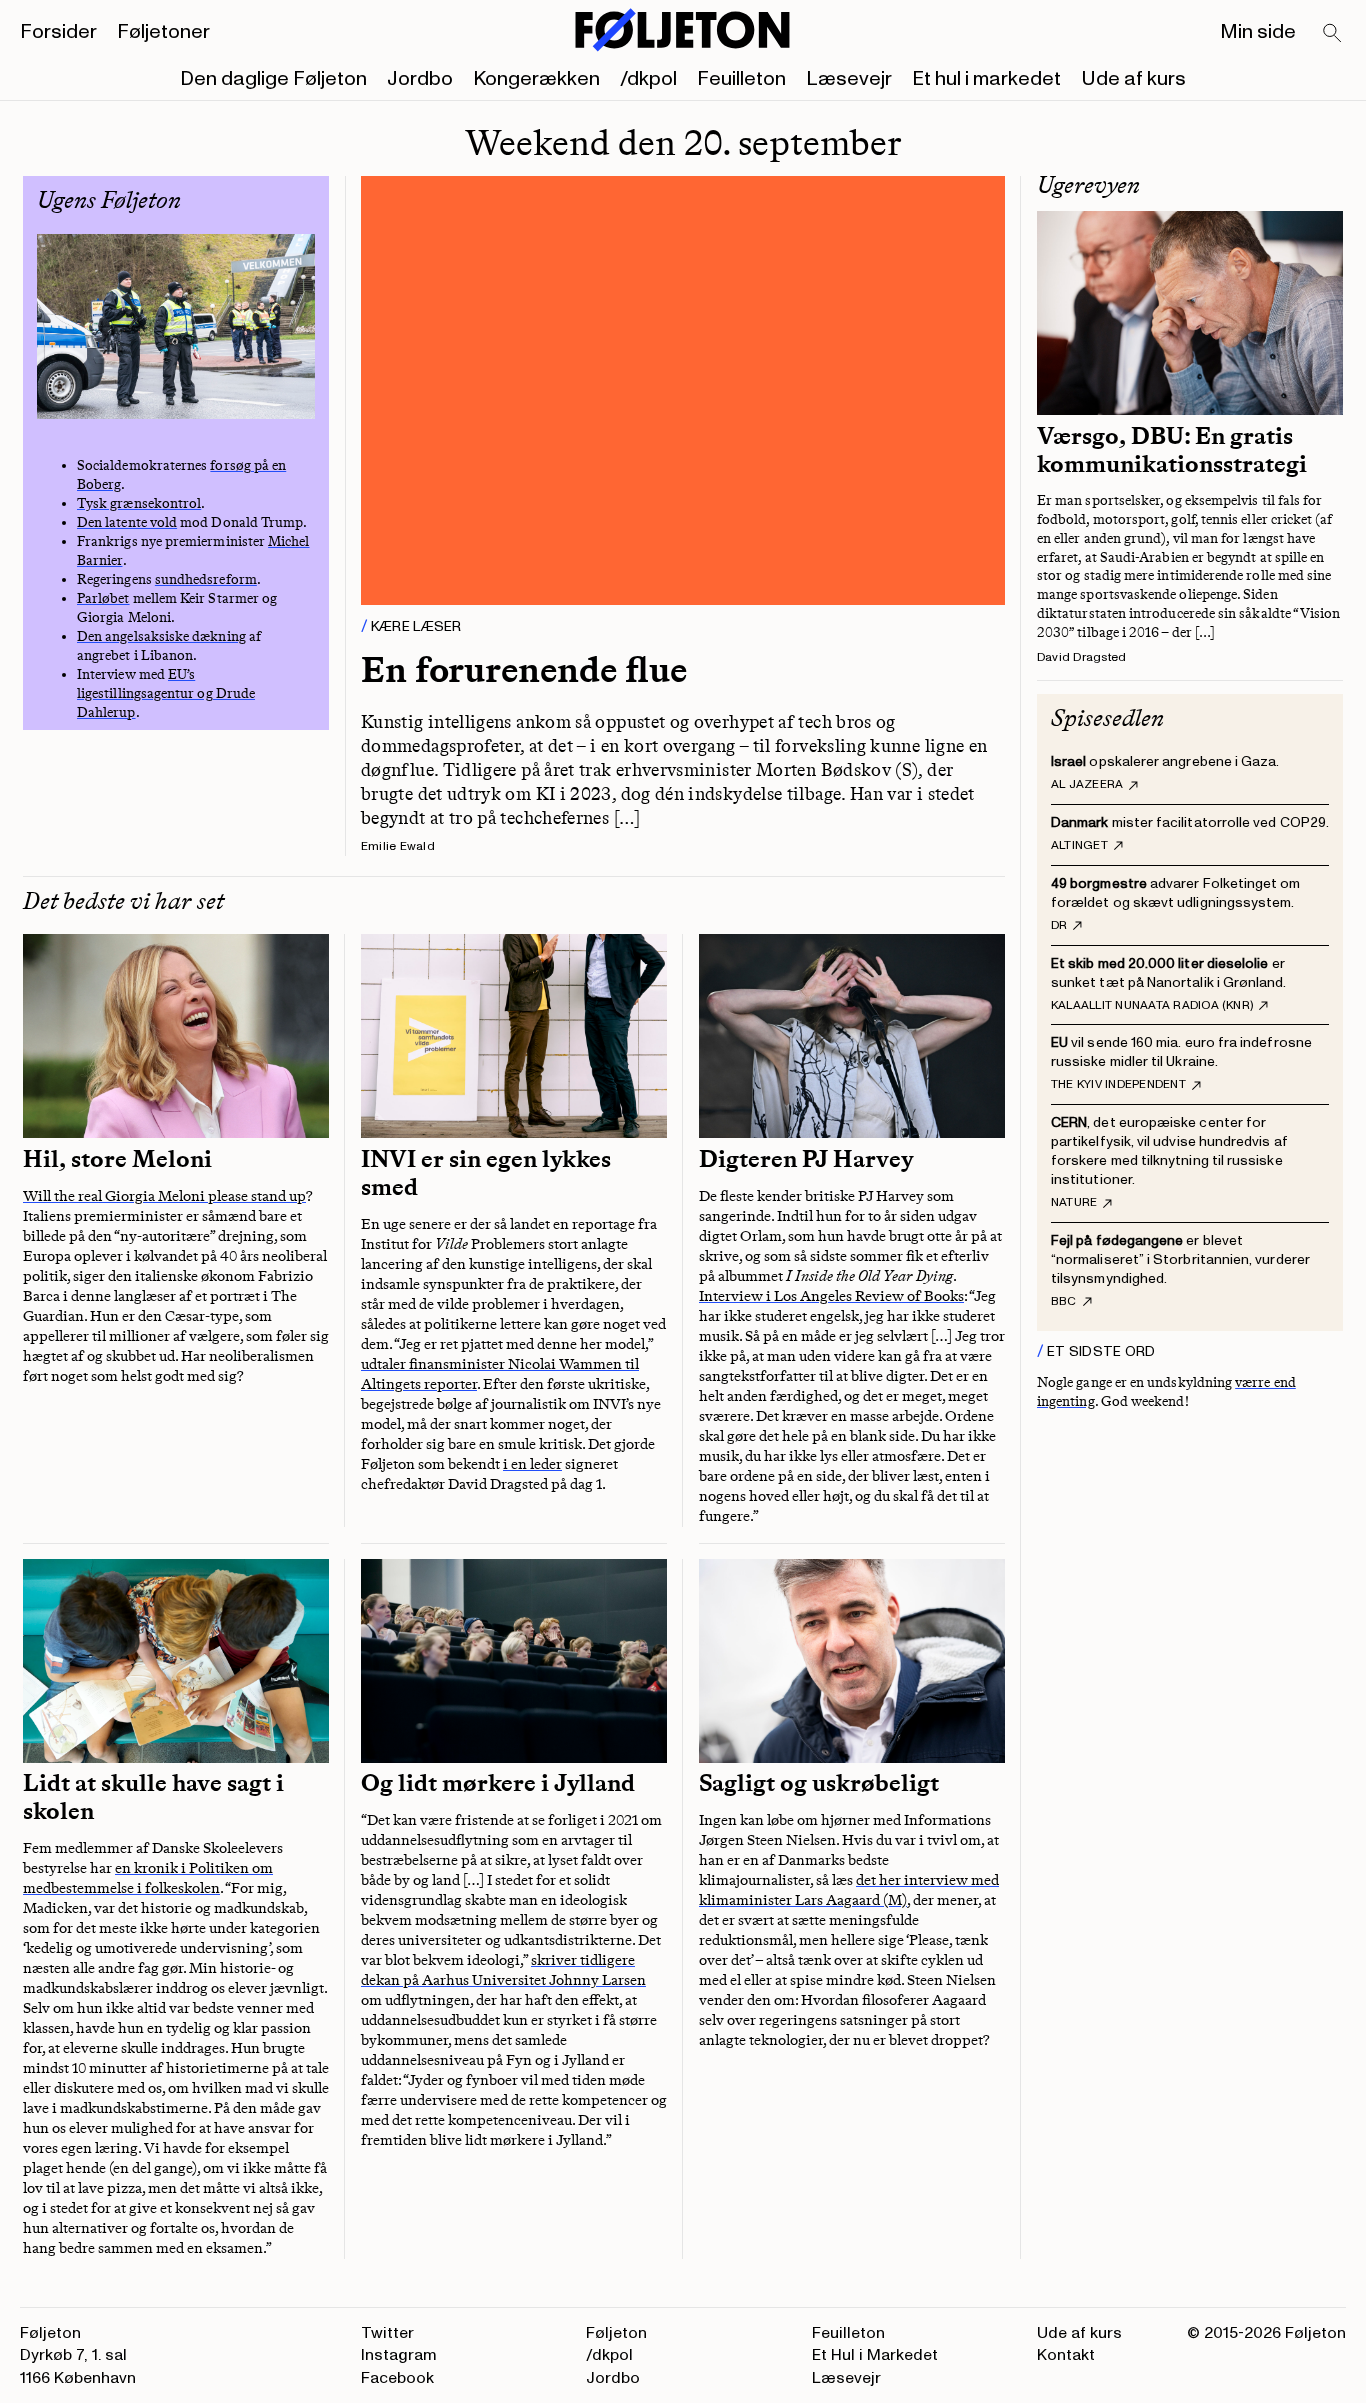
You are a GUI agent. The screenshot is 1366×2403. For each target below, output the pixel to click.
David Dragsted (1081, 657)
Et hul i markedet (986, 79)
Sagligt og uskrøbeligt (819, 1783)
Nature (1074, 1203)
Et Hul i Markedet (875, 2355)
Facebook (397, 2378)
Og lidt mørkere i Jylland (498, 1783)
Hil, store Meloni (117, 1159)
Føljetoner (163, 32)
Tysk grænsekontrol (139, 503)
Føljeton (616, 2333)
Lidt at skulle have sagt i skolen (153, 1797)
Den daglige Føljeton (273, 79)
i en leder (532, 1464)
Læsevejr (849, 79)
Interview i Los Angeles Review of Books (831, 1296)
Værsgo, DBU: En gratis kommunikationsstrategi (1172, 450)
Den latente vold (127, 522)
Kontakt (1066, 2355)
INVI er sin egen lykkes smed (486, 1173)
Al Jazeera (1087, 785)
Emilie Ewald (398, 846)
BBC (1064, 1302)
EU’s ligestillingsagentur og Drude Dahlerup (166, 693)
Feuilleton (741, 79)
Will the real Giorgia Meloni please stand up (164, 1196)
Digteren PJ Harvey (806, 1159)
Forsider (58, 32)
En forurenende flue (524, 669)
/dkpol (648, 79)
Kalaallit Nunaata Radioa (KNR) (1152, 1006)
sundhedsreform (206, 579)
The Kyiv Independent (1118, 1085)
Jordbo (420, 79)
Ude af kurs (1133, 79)
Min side (1258, 32)
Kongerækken (536, 79)
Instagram (399, 2355)
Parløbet (103, 598)
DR (1059, 926)
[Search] (1333, 34)
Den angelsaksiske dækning (161, 636)
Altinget (1079, 846)
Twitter (387, 2333)
